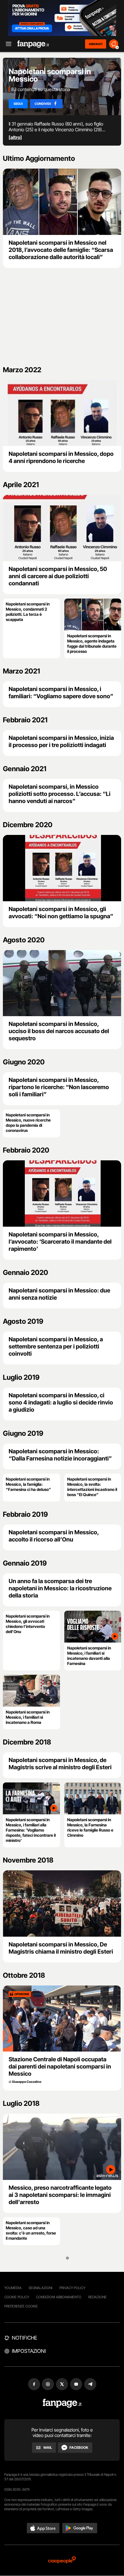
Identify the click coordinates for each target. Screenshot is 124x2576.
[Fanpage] (62, 2403)
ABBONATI (96, 44)
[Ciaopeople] (62, 2560)
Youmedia (13, 2288)
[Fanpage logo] (33, 44)
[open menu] (7, 44)
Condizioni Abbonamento (59, 2297)
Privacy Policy (72, 2288)
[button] (43, 2528)
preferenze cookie (21, 2306)
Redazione (97, 2297)
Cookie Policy (17, 2297)
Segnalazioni (41, 2288)
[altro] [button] (15, 137)
